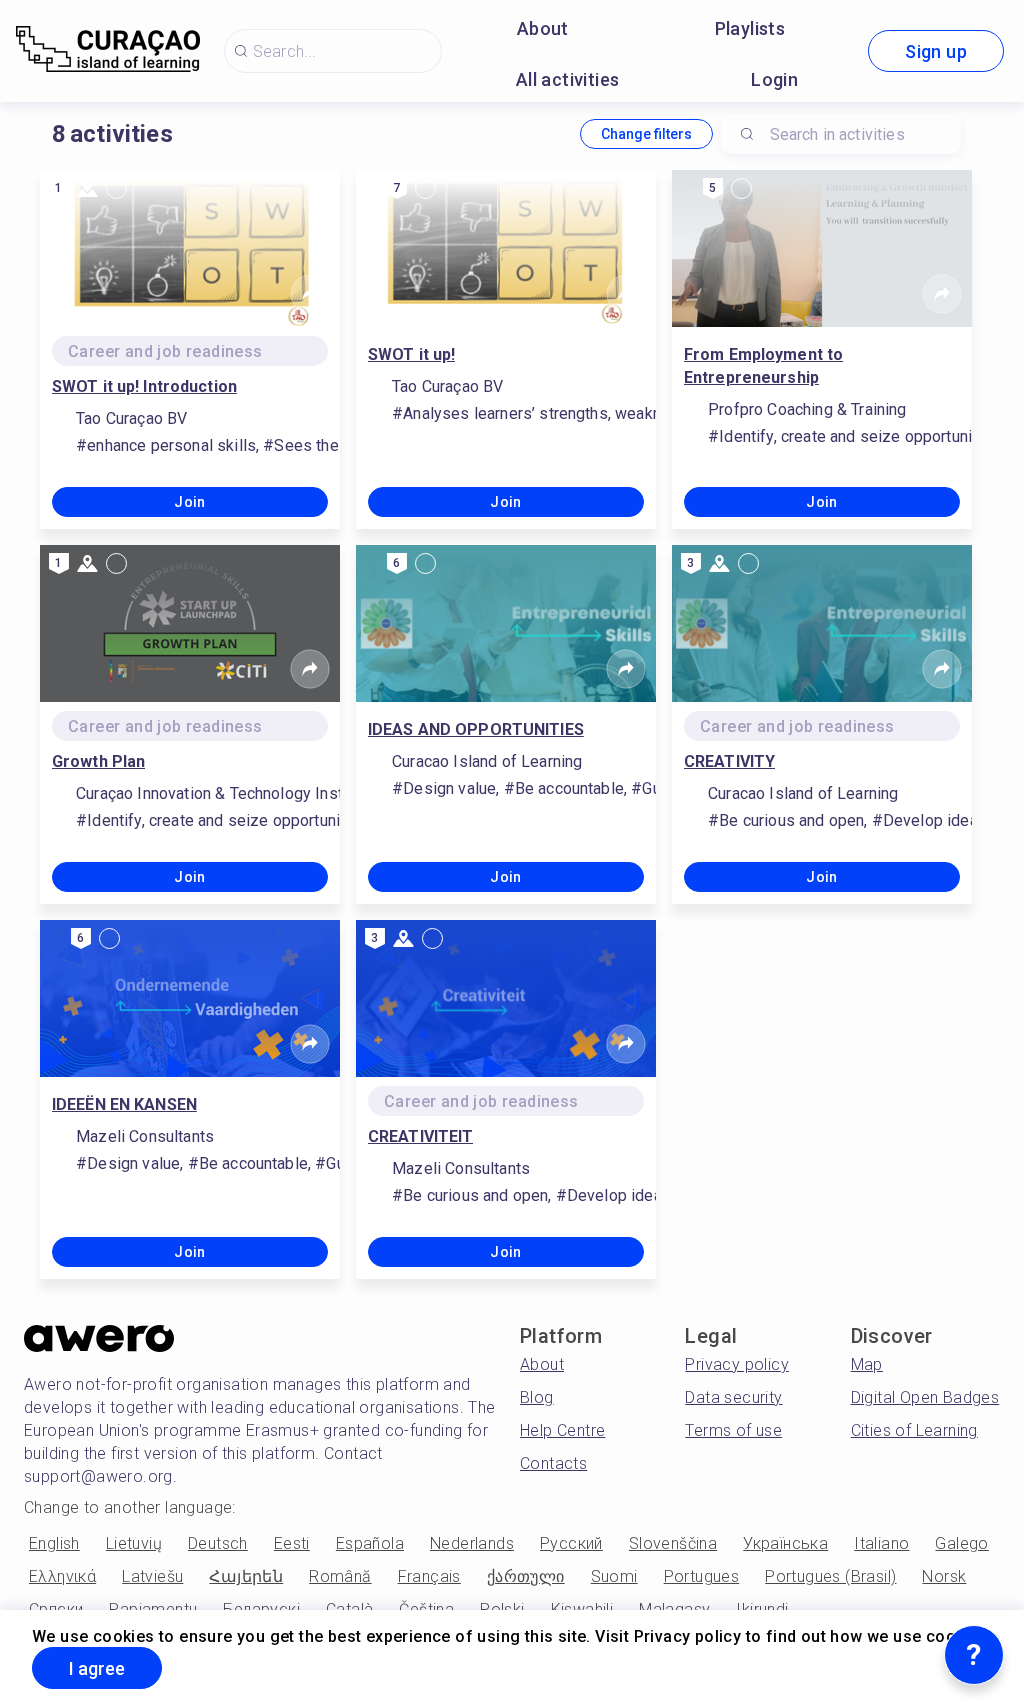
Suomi (614, 1576)
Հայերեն (246, 1576)
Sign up (936, 51)
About (543, 28)
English (54, 1543)
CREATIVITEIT (420, 1136)
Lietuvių (134, 1543)
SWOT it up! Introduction (144, 386)
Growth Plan (98, 761)
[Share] (310, 294)
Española (370, 1543)
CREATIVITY (729, 761)
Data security (733, 1397)
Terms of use (733, 1430)
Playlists (750, 28)
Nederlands (472, 1543)
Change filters (646, 134)
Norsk (944, 1576)
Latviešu (152, 1576)
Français (429, 1576)
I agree (97, 1668)
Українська (785, 1543)
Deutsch (218, 1543)
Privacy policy (737, 1364)
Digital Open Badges (925, 1397)
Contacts (553, 1463)
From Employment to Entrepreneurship (763, 366)
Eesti (292, 1543)
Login (774, 79)
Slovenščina (673, 1543)
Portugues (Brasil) (830, 1576)
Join (190, 502)
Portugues (702, 1576)
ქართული (526, 1576)
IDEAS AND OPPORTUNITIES (476, 729)
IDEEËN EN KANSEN (124, 1104)
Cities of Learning (914, 1430)
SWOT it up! (411, 354)
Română (340, 1576)
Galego (961, 1543)
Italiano (881, 1543)
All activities (568, 79)
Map (867, 1364)
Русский (571, 1543)
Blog (537, 1397)
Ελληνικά (62, 1576)
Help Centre (562, 1430)
